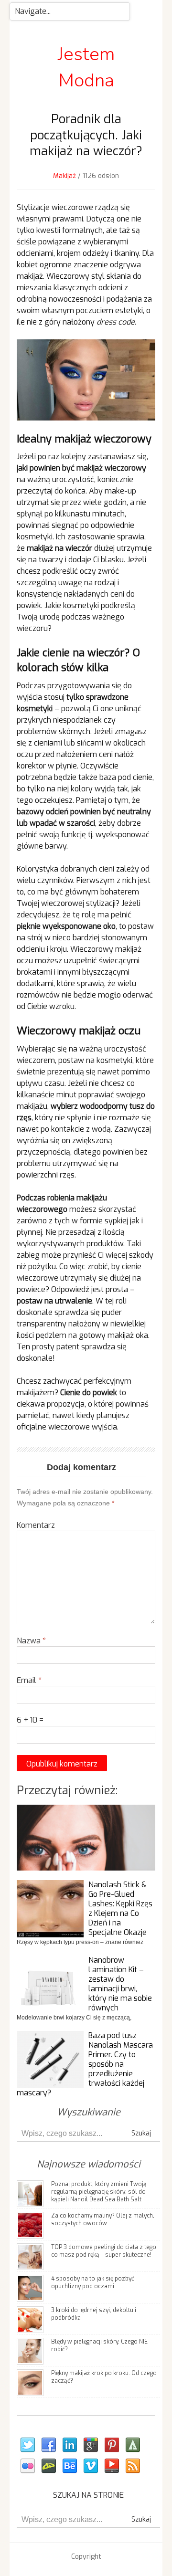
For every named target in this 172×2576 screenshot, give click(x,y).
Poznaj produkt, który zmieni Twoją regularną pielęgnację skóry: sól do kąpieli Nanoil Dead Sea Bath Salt (99, 2192)
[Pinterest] (111, 2445)
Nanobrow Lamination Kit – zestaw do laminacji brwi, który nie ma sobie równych (120, 1984)
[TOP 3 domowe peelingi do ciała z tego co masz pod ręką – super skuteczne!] (30, 2256)
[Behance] (69, 2466)
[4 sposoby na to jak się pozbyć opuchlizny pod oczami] (30, 2288)
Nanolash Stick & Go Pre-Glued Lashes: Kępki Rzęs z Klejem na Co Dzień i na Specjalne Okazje (120, 1908)
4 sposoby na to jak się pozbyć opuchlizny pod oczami (93, 2282)
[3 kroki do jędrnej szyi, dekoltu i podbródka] (30, 2319)
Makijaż (64, 176)
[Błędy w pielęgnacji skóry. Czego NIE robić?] (30, 2351)
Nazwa (31, 1641)
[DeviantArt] (48, 2466)
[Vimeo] (90, 2466)
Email (29, 1680)
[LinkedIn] (69, 2445)
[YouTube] (111, 2466)
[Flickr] (27, 2466)
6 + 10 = (30, 1720)
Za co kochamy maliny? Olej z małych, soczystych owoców (103, 2219)
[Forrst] (132, 2445)
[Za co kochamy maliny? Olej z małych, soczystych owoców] (30, 2225)
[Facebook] (48, 2445)
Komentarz (36, 1525)
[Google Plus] (90, 2445)
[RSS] (132, 2466)
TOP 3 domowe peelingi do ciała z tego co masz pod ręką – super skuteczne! (104, 2251)
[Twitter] (27, 2445)
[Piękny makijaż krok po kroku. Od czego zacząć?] (30, 2382)
